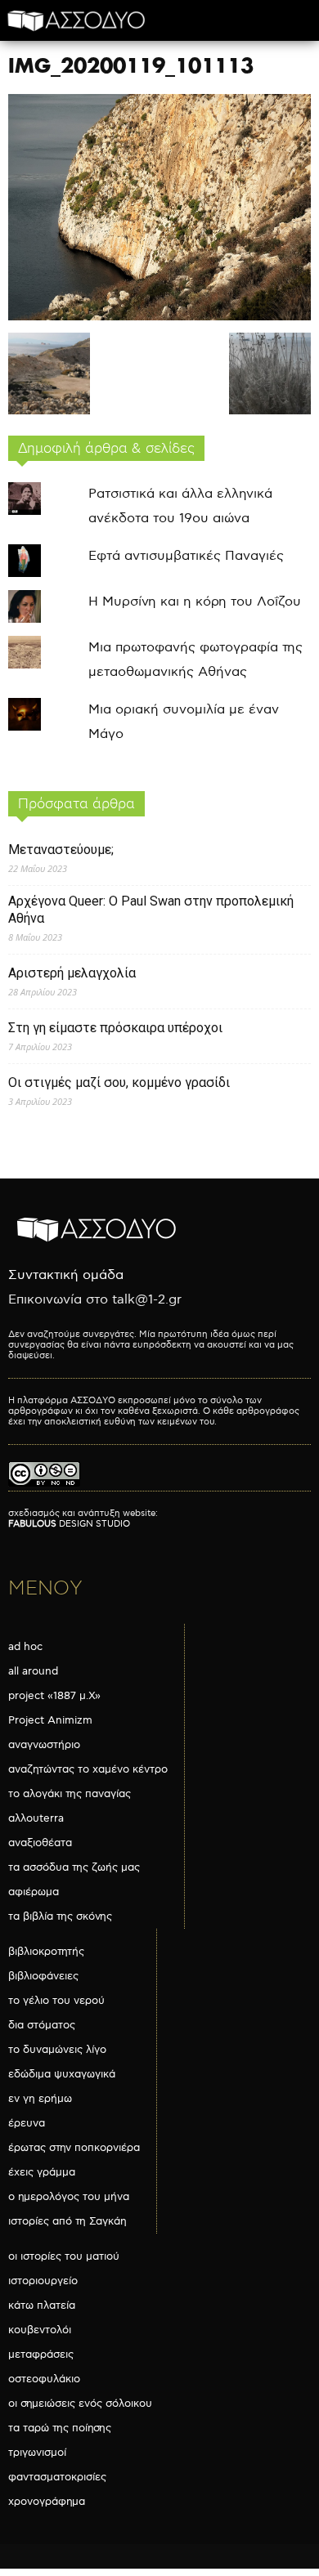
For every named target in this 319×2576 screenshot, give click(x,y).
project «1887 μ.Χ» (54, 1696)
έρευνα (27, 2123)
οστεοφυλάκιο (44, 2379)
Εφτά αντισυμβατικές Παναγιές (186, 556)
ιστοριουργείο (43, 2281)
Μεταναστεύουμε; (61, 850)
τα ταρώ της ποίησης (60, 2428)
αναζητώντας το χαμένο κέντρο (88, 1769)
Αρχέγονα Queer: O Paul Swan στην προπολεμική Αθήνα (151, 910)
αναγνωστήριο (44, 1745)
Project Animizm (50, 1720)
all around (33, 1671)
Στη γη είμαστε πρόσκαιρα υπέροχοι (115, 1028)
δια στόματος (42, 2025)
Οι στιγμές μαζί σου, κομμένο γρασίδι (119, 1082)
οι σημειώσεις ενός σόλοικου (80, 2404)
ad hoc (25, 1647)
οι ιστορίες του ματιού (64, 2256)
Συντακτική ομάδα (66, 1275)
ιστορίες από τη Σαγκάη (67, 2221)
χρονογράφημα (47, 2502)
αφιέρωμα (34, 1892)
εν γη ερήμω (40, 2099)
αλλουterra (36, 1818)
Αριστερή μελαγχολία (72, 973)
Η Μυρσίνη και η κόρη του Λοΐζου (195, 602)
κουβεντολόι (40, 2330)
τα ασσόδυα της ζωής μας (74, 1867)
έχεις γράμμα (42, 2172)
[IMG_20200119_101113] (159, 317)
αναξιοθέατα (40, 1843)
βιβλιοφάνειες (43, 1976)
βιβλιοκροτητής (46, 1952)
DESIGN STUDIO (69, 1524)
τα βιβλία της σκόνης (60, 1916)
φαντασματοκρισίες (57, 2477)
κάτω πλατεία (42, 2305)
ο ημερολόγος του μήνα (69, 2197)
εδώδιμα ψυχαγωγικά (62, 2074)
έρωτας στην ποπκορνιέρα (74, 2148)
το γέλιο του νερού (56, 2001)
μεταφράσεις (41, 2355)
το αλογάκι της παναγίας (70, 1794)
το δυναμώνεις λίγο (57, 2050)
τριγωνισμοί (37, 2453)
